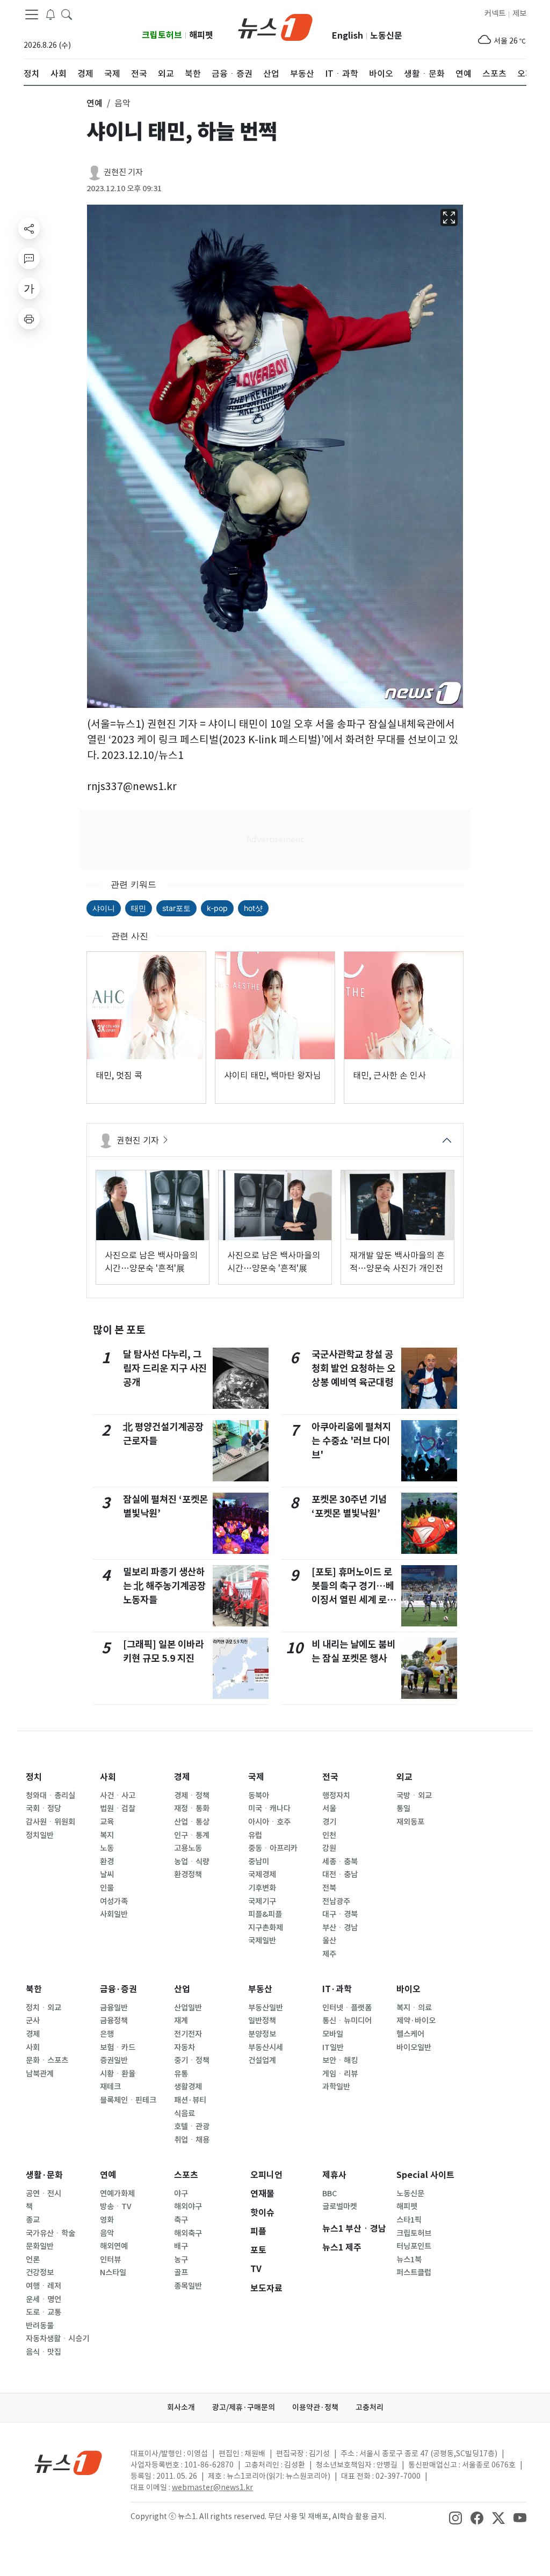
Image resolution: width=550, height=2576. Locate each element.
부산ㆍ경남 (340, 1928)
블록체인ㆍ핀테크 (128, 2100)
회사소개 (181, 2407)
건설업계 (262, 2060)
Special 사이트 (425, 2175)
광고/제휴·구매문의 (244, 2407)
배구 (181, 2246)
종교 (33, 2220)
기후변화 (262, 1888)
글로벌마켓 (340, 2206)
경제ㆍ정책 (192, 1796)
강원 (329, 1848)
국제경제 (262, 1875)
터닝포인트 (414, 2246)
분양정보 (262, 2034)
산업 (182, 1989)
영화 (107, 2220)
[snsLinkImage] (455, 2517)
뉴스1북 (409, 2260)
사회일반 (114, 1914)
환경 (107, 1862)
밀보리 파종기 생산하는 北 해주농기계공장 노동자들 (164, 1586)
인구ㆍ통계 (192, 1835)
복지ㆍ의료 (414, 2008)
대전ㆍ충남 (340, 1875)
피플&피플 (265, 1914)
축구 (181, 2220)
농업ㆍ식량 (192, 1862)
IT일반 (333, 2047)
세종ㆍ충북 (340, 1862)
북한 (34, 1989)
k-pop (217, 908)
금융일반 (114, 2008)
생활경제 (188, 2087)
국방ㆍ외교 (414, 1796)
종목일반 (188, 2286)
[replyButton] (29, 258)
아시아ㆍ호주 (269, 1822)
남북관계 (40, 2074)
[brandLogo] (275, 26)
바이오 (408, 1989)
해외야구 (188, 2206)
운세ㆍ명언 (44, 2299)
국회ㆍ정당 (44, 1808)
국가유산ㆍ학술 (50, 2233)
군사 (33, 2021)
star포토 (176, 908)
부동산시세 (266, 2047)
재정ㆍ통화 (192, 1808)
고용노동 (188, 1848)
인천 (329, 1835)
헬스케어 (410, 2034)
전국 (330, 1777)
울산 (329, 1941)
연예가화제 (117, 2194)
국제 (256, 1777)
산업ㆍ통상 (192, 1822)
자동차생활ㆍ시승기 (57, 2339)
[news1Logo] (68, 2462)
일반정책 (262, 2021)
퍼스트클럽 (414, 2273)
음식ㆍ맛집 (44, 2352)
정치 (34, 1777)
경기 (329, 1822)
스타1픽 (409, 2220)
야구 (181, 2194)
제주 (329, 1954)
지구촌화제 (266, 1928)
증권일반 (114, 2060)
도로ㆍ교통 (44, 2312)
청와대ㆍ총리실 (50, 1796)
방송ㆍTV (116, 2206)
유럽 (255, 1835)
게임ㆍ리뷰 (340, 2074)
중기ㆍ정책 (192, 2060)
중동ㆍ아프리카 (273, 1848)
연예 (108, 2175)
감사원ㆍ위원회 (50, 1822)
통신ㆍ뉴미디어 (347, 2021)
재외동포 (410, 1822)
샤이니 (104, 908)
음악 (107, 2233)
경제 (182, 1777)
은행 (107, 2034)
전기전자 (188, 2034)
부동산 (260, 1989)
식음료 (184, 2114)
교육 (107, 1822)
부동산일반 (266, 2008)
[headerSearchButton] (67, 14)
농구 (181, 2260)
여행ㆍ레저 (44, 2286)
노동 (107, 1848)
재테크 (110, 2087)
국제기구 (262, 1901)
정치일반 (40, 1835)
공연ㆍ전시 (44, 2194)
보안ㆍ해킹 (340, 2060)
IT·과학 (337, 1989)
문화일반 (40, 2246)
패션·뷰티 (190, 2100)
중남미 (259, 1862)
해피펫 (201, 35)
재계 (181, 2021)
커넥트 (495, 13)
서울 (329, 1808)
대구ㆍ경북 (340, 1914)
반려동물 (40, 2326)
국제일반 (262, 1941)
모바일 (333, 2034)
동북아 (259, 1796)
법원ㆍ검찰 (118, 1808)
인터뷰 (110, 2260)
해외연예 (114, 2246)
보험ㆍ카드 (118, 2047)
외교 (404, 1777)
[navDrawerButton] (32, 15)
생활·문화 (44, 2175)
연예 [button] (95, 103)
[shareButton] (29, 228)
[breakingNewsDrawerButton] (50, 14)
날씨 (107, 1875)
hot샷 (253, 908)
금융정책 (114, 2021)
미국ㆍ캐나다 (269, 1808)
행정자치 (336, 1796)
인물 (107, 1888)
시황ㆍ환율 (118, 2074)
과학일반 (336, 2087)
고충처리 (370, 2407)
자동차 (184, 2047)
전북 (329, 1888)
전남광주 (336, 1901)
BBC (330, 2194)
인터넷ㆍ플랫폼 (347, 2008)
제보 (519, 13)
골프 (181, 2273)
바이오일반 (414, 2047)
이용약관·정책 (315, 2407)
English (348, 36)
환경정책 (188, 1875)
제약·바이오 (416, 2021)
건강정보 (40, 2273)
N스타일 (113, 2273)
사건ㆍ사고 (118, 1796)
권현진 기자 (123, 172)
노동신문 (386, 36)
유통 (181, 2074)
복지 (107, 1835)
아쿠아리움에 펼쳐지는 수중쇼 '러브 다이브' (351, 1441)
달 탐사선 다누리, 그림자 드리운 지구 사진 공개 (165, 1369)
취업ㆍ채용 (192, 2140)
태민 (139, 908)
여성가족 (114, 1901)
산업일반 (188, 2008)
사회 (108, 1777)
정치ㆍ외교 (44, 2008)
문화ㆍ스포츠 (47, 2060)
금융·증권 (118, 1989)
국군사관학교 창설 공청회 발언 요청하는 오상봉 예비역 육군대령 (353, 1369)
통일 (403, 1808)
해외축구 (188, 2233)
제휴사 (334, 2175)
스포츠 (186, 2175)
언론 (33, 2260)
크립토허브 (162, 35)
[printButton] (29, 319)
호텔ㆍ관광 (192, 2126)
